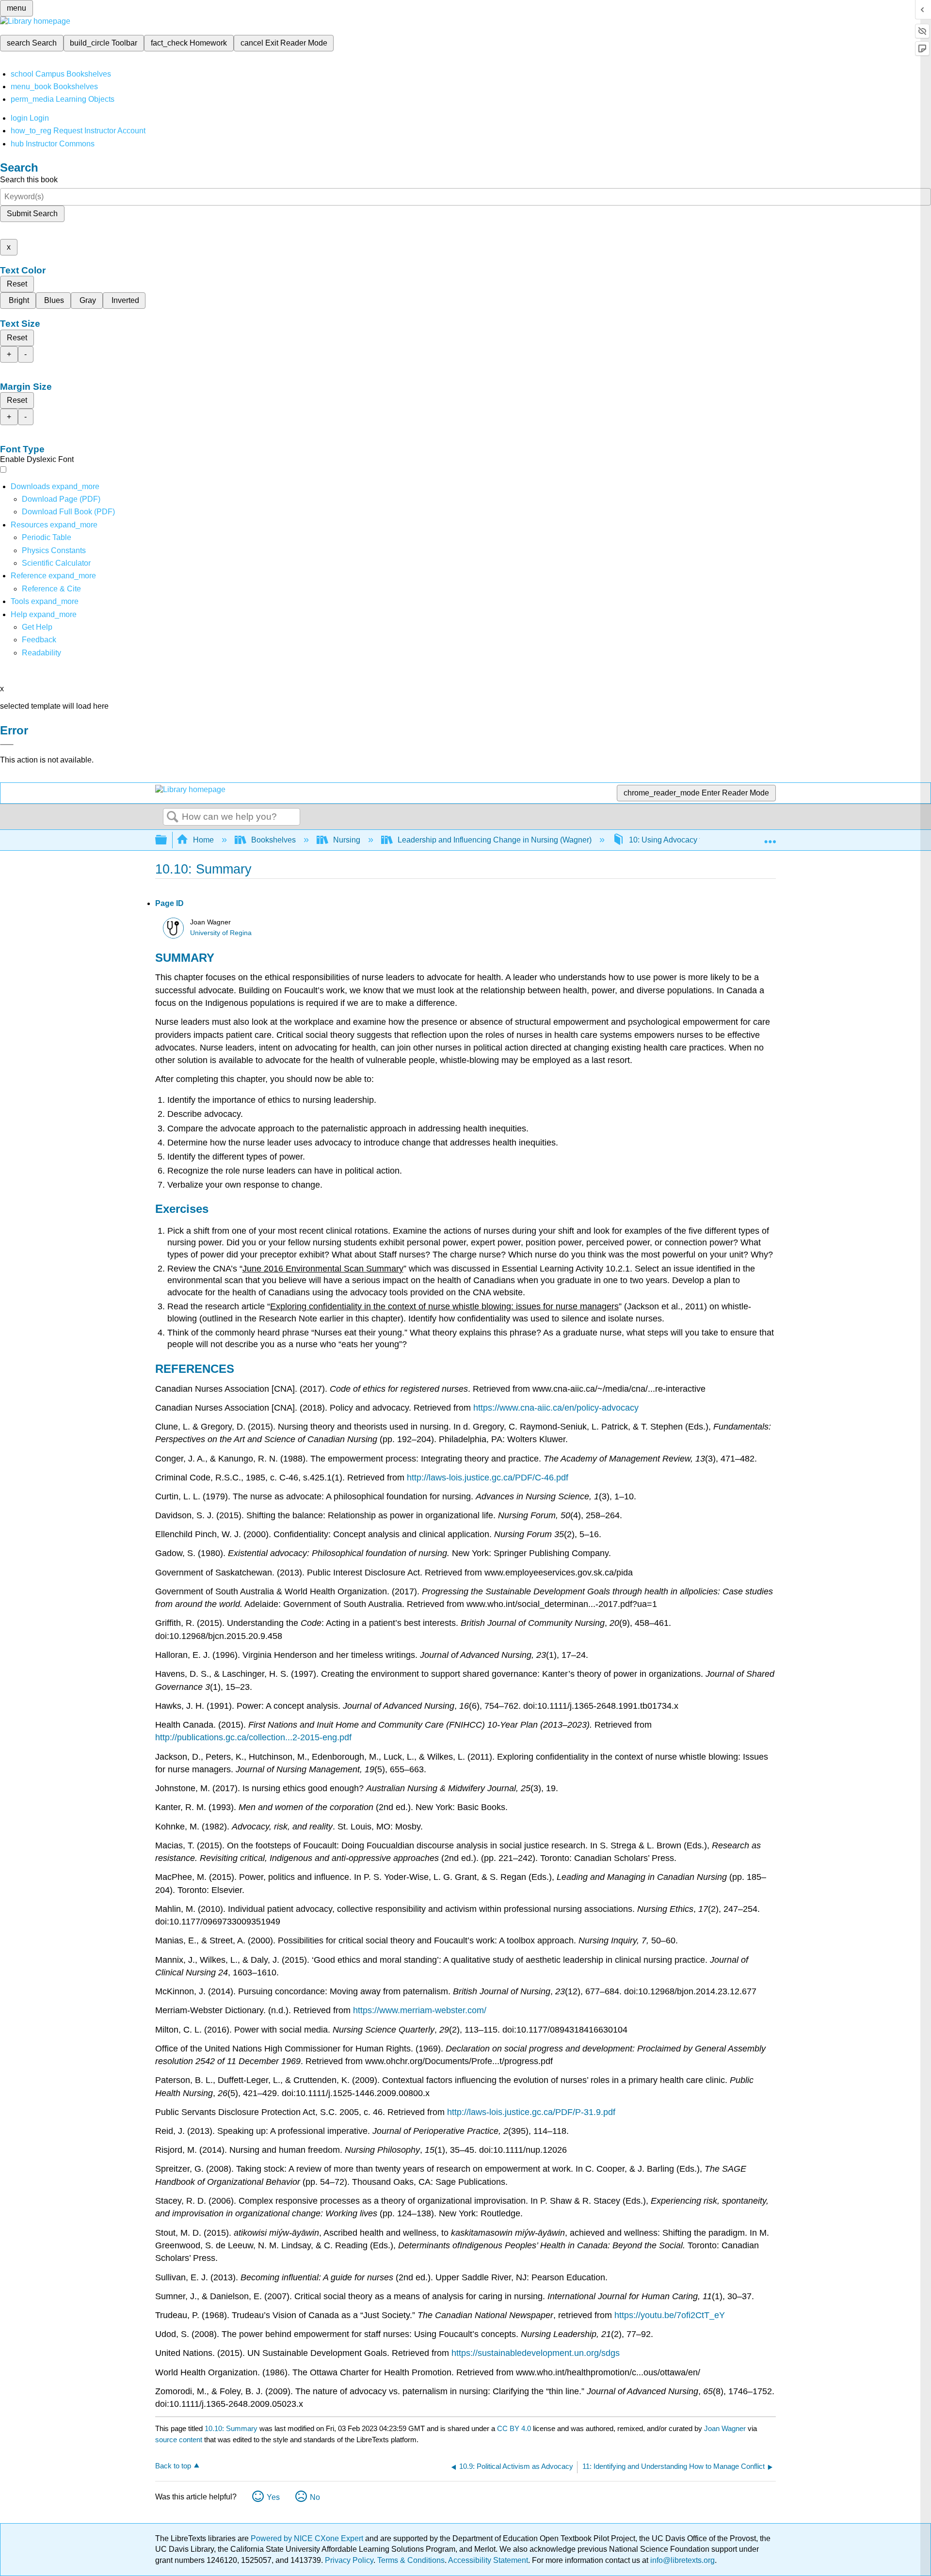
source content (179, 2440)
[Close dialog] (7, 745)
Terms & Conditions (411, 2560)
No (315, 2497)
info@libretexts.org (682, 2560)
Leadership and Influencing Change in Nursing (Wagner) (495, 840)
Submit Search (32, 214)
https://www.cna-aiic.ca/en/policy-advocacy (556, 1408)
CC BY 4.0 (514, 2428)
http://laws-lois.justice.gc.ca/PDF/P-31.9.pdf (531, 2112)
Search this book (29, 180)
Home (203, 840)
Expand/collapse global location (770, 837)
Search (173, 817)
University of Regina (221, 933)
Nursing (347, 840)
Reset (17, 284)
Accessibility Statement (488, 2560)
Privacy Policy (349, 2560)
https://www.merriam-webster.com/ (420, 2010)
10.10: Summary (231, 2428)
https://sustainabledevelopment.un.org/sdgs (536, 2353)
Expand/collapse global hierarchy (167, 840)
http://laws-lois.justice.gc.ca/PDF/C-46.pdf (488, 1478)
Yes (273, 2497)
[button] (39, 640)
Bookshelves (273, 840)
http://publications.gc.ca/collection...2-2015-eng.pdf (253, 1737)
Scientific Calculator (56, 563)
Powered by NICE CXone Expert (308, 2538)
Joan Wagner (725, 2428)
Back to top (173, 2466)
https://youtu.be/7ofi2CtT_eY (670, 2315)
